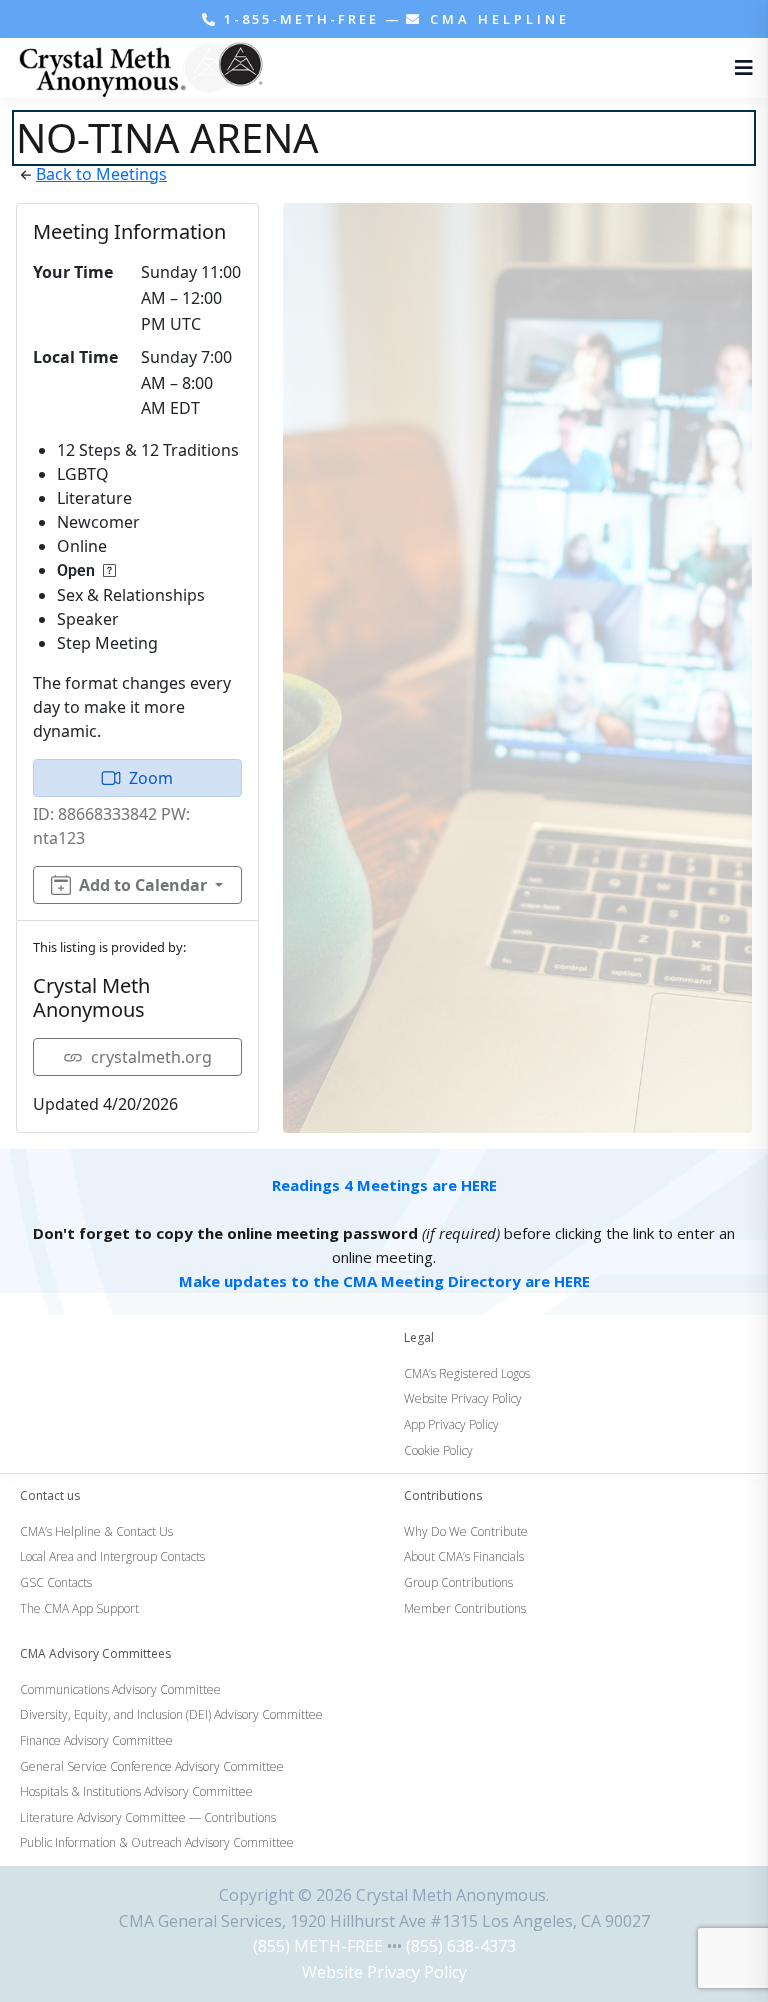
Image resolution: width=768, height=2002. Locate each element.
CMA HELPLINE (496, 19)
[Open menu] (739, 68)
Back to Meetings (101, 174)
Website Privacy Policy (384, 1972)
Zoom (151, 778)
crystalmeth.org (151, 1057)
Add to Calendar (143, 885)
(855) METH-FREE (318, 1946)
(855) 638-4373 (461, 1946)
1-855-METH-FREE (301, 19)
